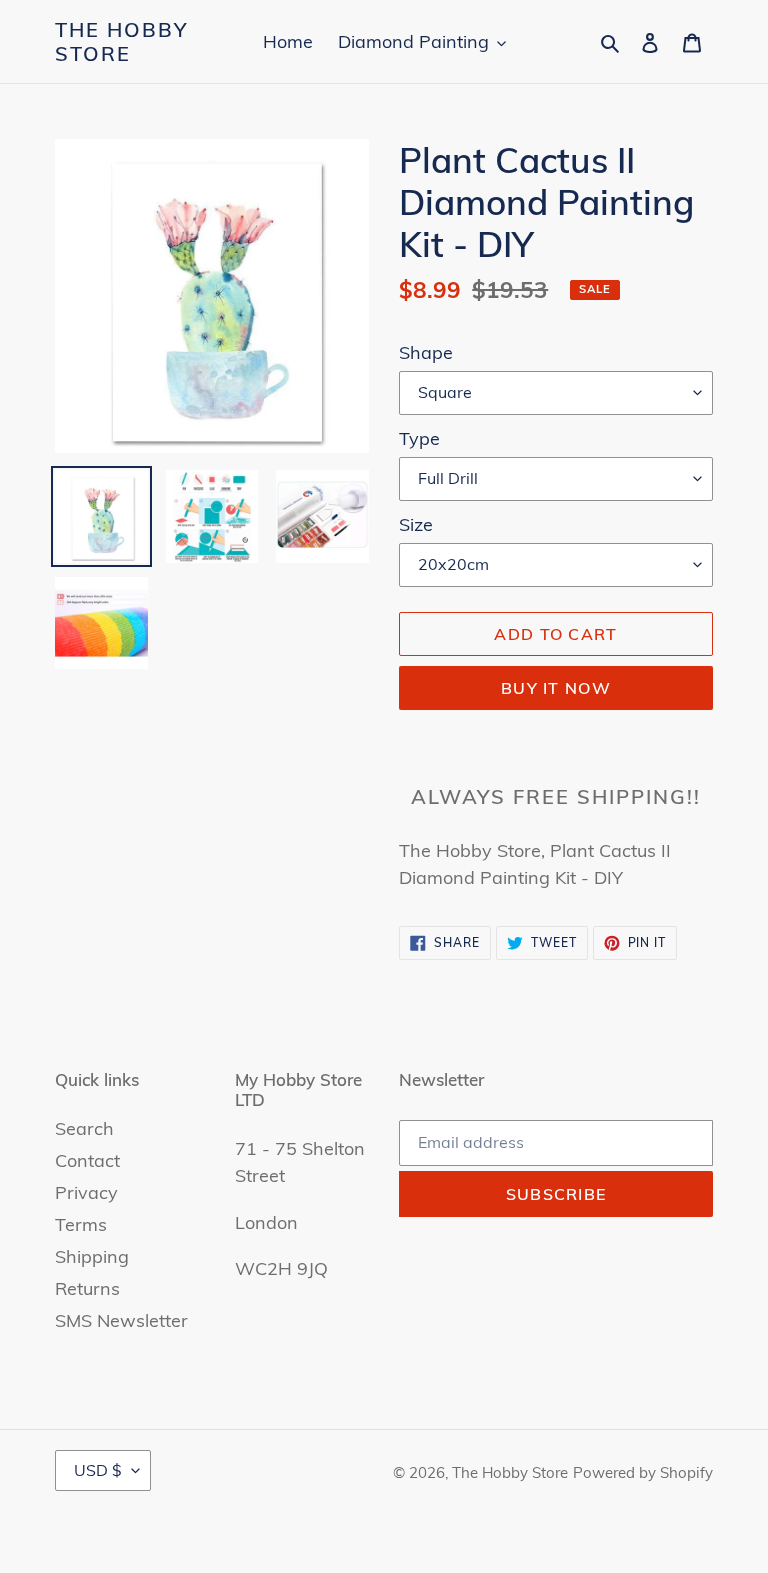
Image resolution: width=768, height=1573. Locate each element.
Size (416, 524)
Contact (87, 1160)
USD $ (98, 1470)
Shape (426, 352)
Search (84, 1128)
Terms (81, 1224)
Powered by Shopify (643, 1472)
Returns (87, 1288)
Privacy (86, 1192)
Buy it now (556, 688)
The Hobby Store (121, 42)
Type (419, 438)
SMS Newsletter (121, 1320)
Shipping (92, 1256)
